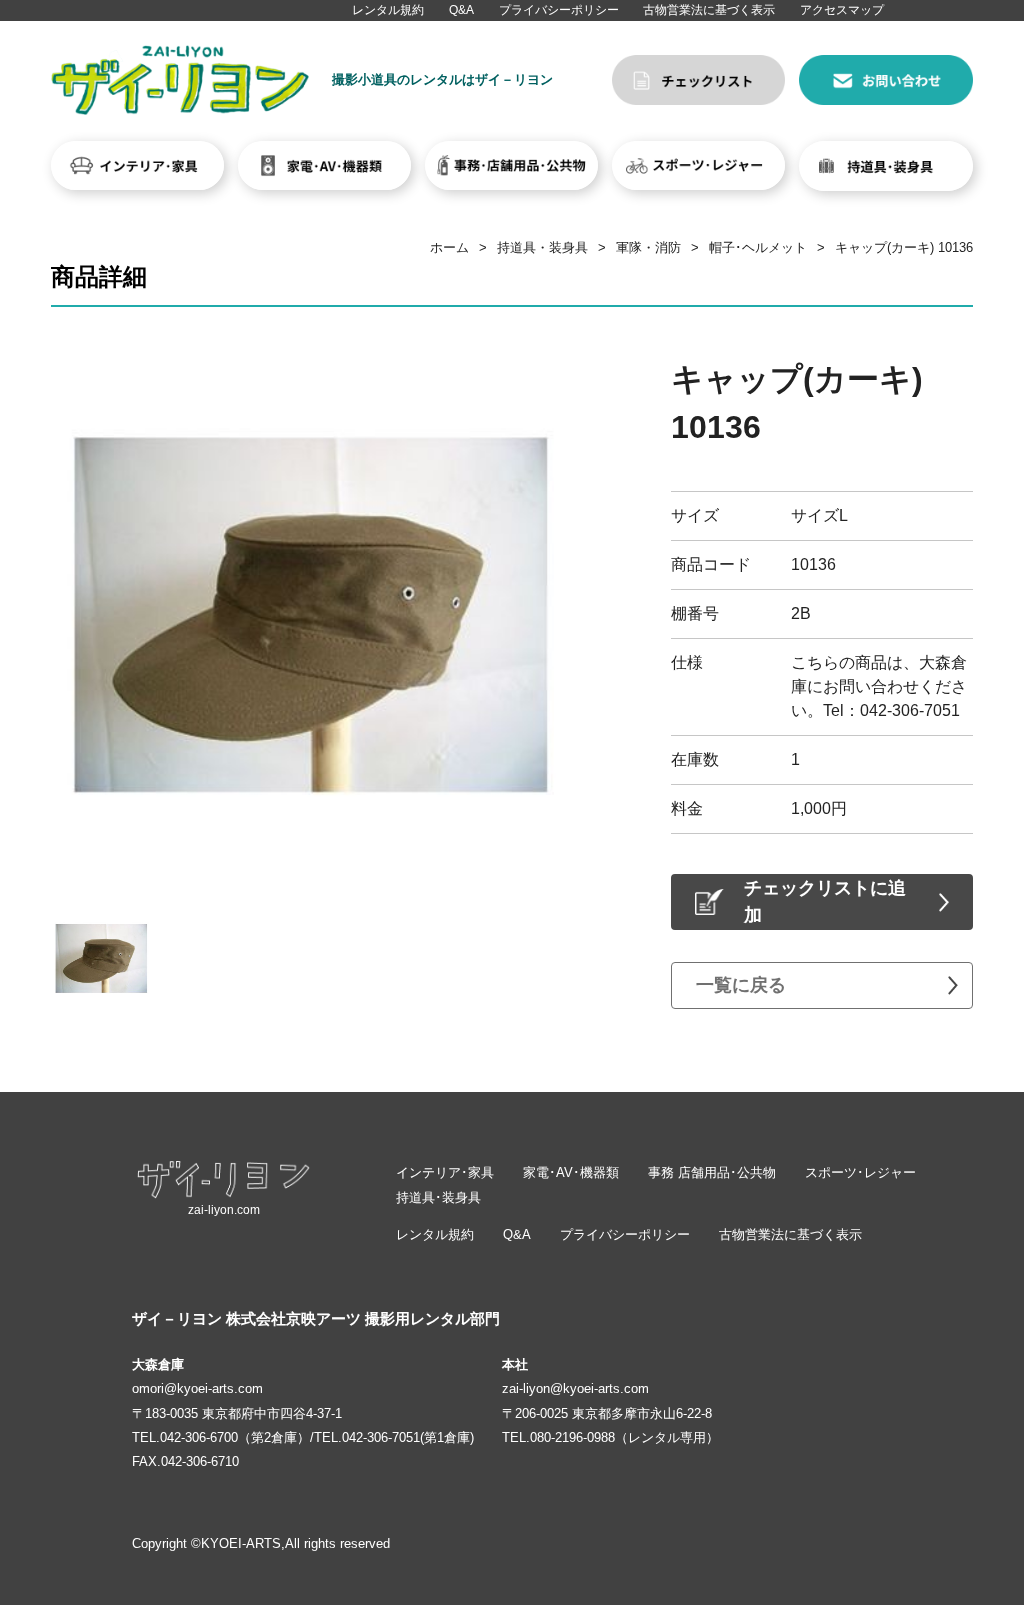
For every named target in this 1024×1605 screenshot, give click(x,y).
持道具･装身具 (438, 1197)
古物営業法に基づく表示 (709, 10)
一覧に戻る (741, 985)
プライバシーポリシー (559, 10)
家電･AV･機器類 (571, 1172)
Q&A (461, 10)
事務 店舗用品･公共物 (712, 1172)
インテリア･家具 (445, 1172)
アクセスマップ (842, 10)
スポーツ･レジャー (860, 1172)
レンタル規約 (388, 10)
